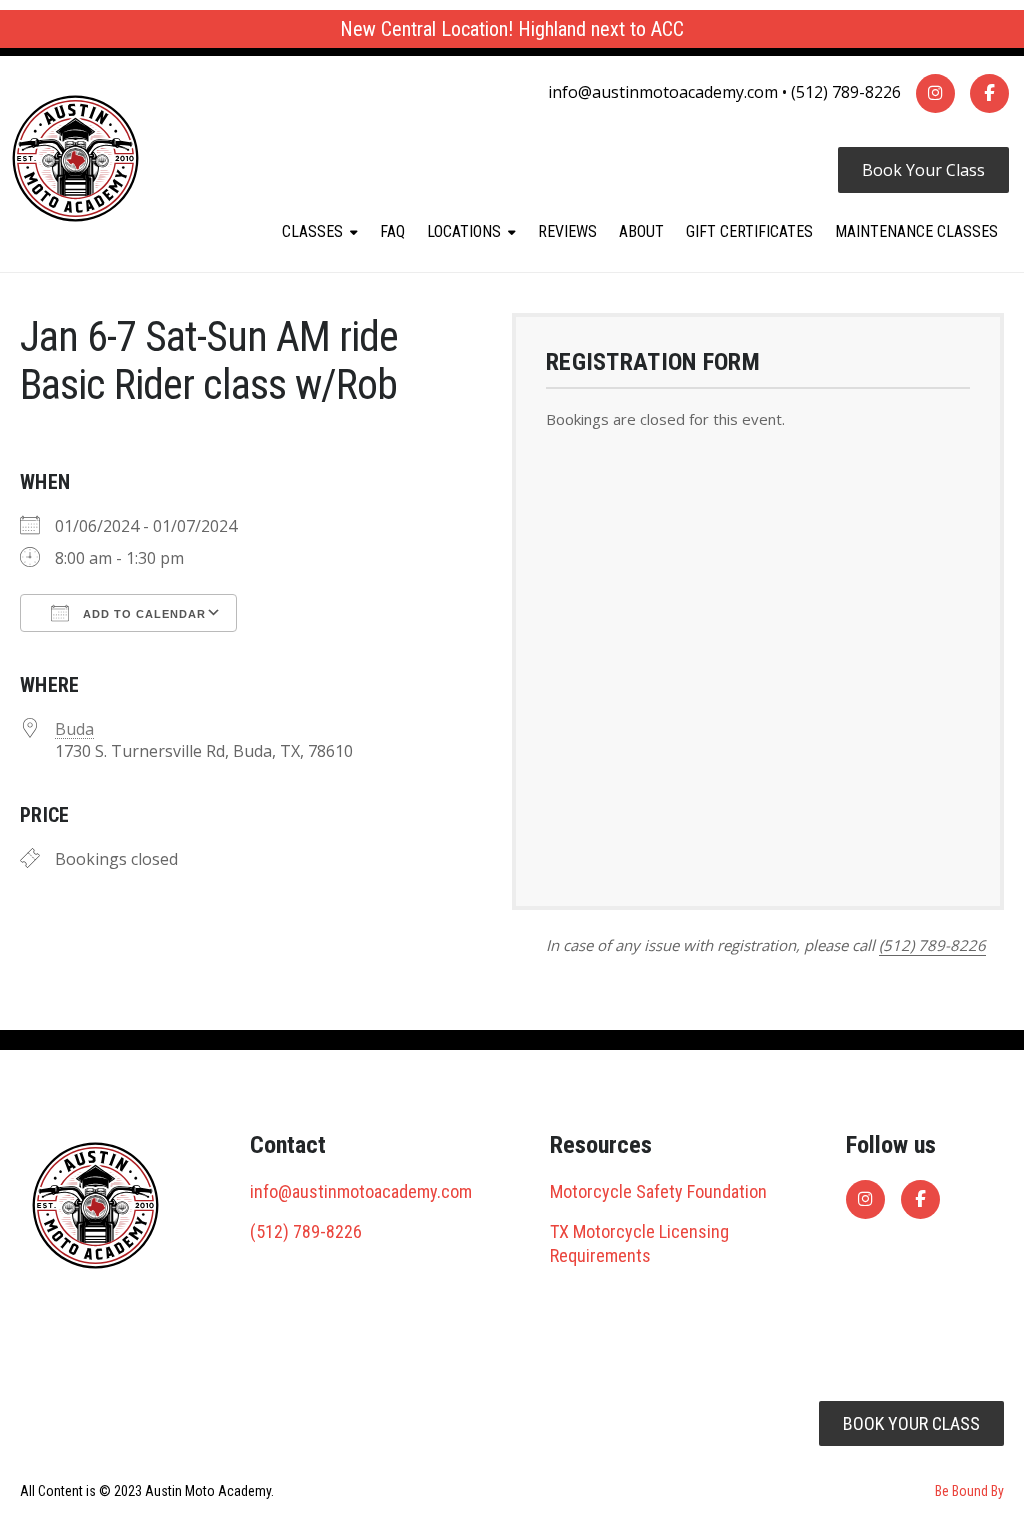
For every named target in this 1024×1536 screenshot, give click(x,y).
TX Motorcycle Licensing (639, 1231)
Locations (464, 231)
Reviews (567, 231)
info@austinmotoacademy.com (663, 92)
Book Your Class (923, 170)
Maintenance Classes (916, 231)
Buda (74, 729)
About (641, 231)
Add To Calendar (142, 614)
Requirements (600, 1255)
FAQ (392, 231)
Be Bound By (969, 1491)
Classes (312, 231)
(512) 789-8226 (846, 92)
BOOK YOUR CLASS (911, 1423)
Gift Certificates (749, 231)
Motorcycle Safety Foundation (658, 1191)
